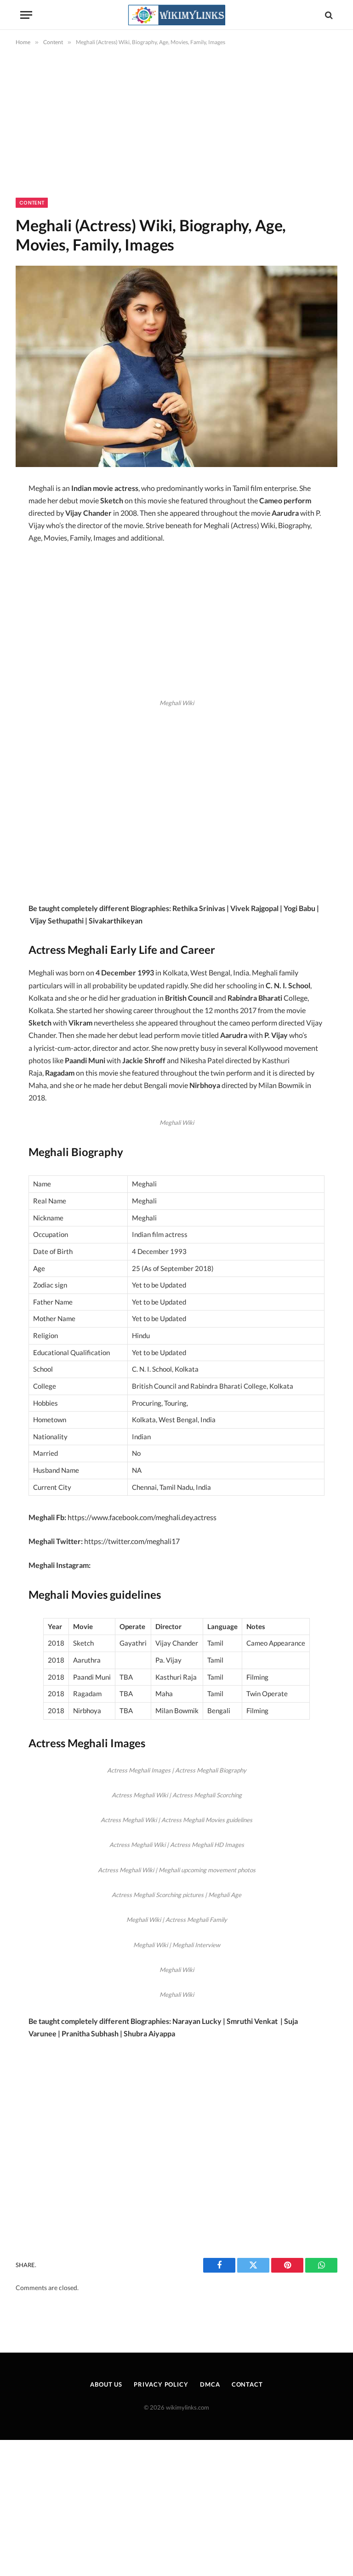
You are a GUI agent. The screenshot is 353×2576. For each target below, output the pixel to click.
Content (32, 203)
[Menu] (26, 15)
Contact (247, 2384)
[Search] (328, 15)
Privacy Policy (161, 2384)
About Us (106, 2384)
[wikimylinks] (176, 15)
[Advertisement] (176, 130)
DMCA (210, 2384)
